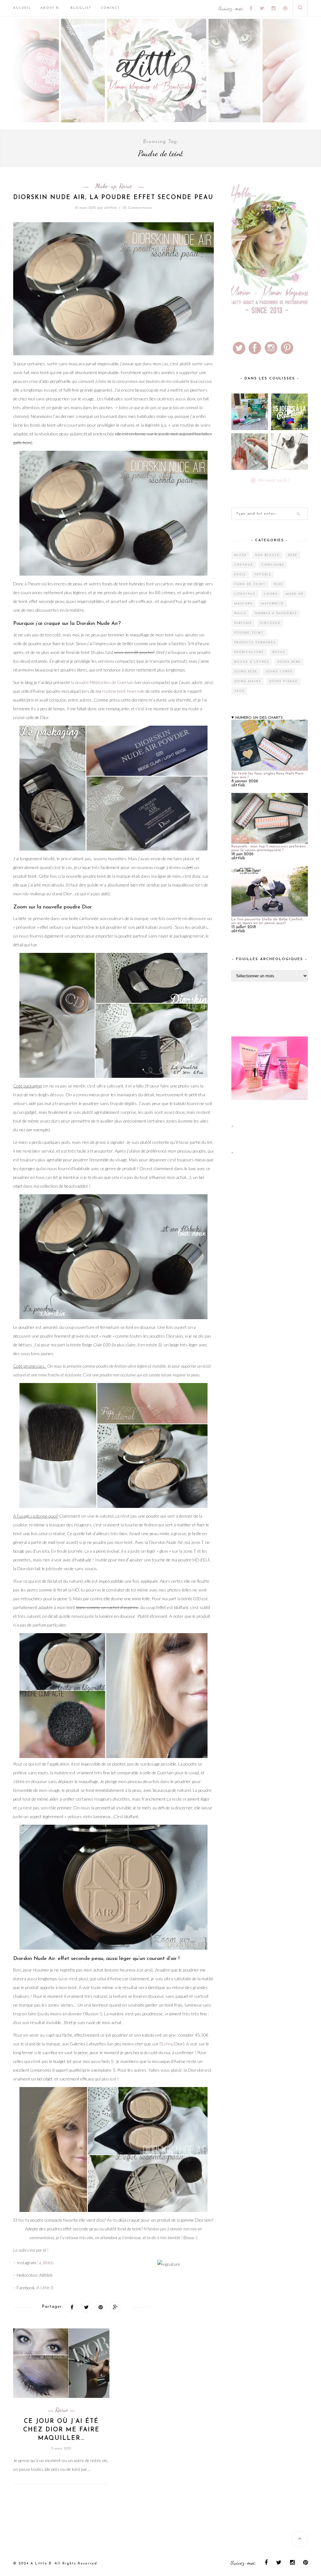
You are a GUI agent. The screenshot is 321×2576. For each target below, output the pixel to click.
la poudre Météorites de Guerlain (102, 682)
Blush (240, 555)
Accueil (22, 8)
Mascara (243, 604)
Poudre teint (249, 633)
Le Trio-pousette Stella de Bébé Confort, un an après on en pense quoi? (267, 921)
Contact (110, 8)
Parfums (243, 623)
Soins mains (247, 681)
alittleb (110, 208)
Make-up (106, 186)
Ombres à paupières (276, 613)
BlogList (81, 8)
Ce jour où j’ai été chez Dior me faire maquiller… (61, 2430)
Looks (271, 594)
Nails (240, 613)
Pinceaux (270, 623)
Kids (278, 584)
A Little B (45, 2288)
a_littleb (46, 2262)
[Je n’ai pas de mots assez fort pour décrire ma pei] (289, 452)
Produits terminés (255, 643)
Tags (239, 691)
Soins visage (284, 681)
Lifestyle (245, 594)
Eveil (240, 575)
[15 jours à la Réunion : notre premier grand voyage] (289, 412)
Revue (125, 186)
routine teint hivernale (123, 691)
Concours (273, 565)
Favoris (263, 575)
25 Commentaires (137, 208)
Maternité (273, 604)
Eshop (167, 2044)
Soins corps (279, 672)
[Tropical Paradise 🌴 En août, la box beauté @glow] (250, 412)
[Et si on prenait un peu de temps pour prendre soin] (250, 452)
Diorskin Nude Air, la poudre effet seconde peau (113, 198)
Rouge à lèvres (252, 662)
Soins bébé (289, 662)
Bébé (293, 555)
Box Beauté (267, 555)
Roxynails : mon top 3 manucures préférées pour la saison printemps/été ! (268, 848)
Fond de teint (250, 584)
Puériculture (249, 652)
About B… (51, 8)
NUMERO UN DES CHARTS (259, 718)
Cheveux (244, 565)
